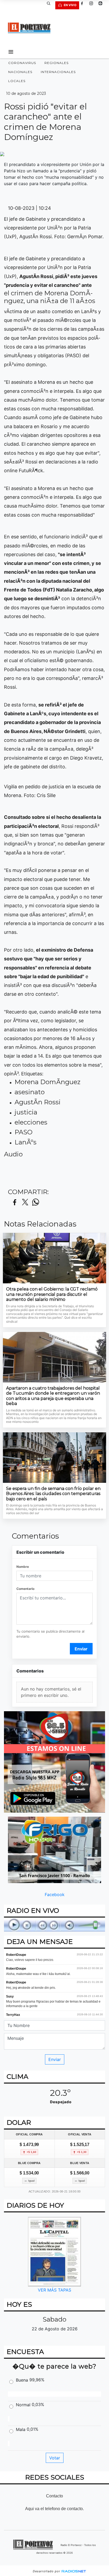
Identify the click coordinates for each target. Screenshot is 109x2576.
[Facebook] (84, 5)
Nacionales (20, 72)
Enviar (81, 1649)
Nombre (23, 1567)
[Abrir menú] (11, 52)
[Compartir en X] (25, 1202)
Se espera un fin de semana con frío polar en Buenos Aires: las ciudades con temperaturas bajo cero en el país (53, 1494)
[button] (51, 5)
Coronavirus (22, 63)
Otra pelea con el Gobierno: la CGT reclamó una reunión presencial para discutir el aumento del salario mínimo (52, 1294)
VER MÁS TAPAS (54, 2290)
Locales (17, 81)
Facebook (55, 1894)
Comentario (25, 1589)
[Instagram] (93, 5)
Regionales (56, 63)
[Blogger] (102, 5)
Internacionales (58, 72)
